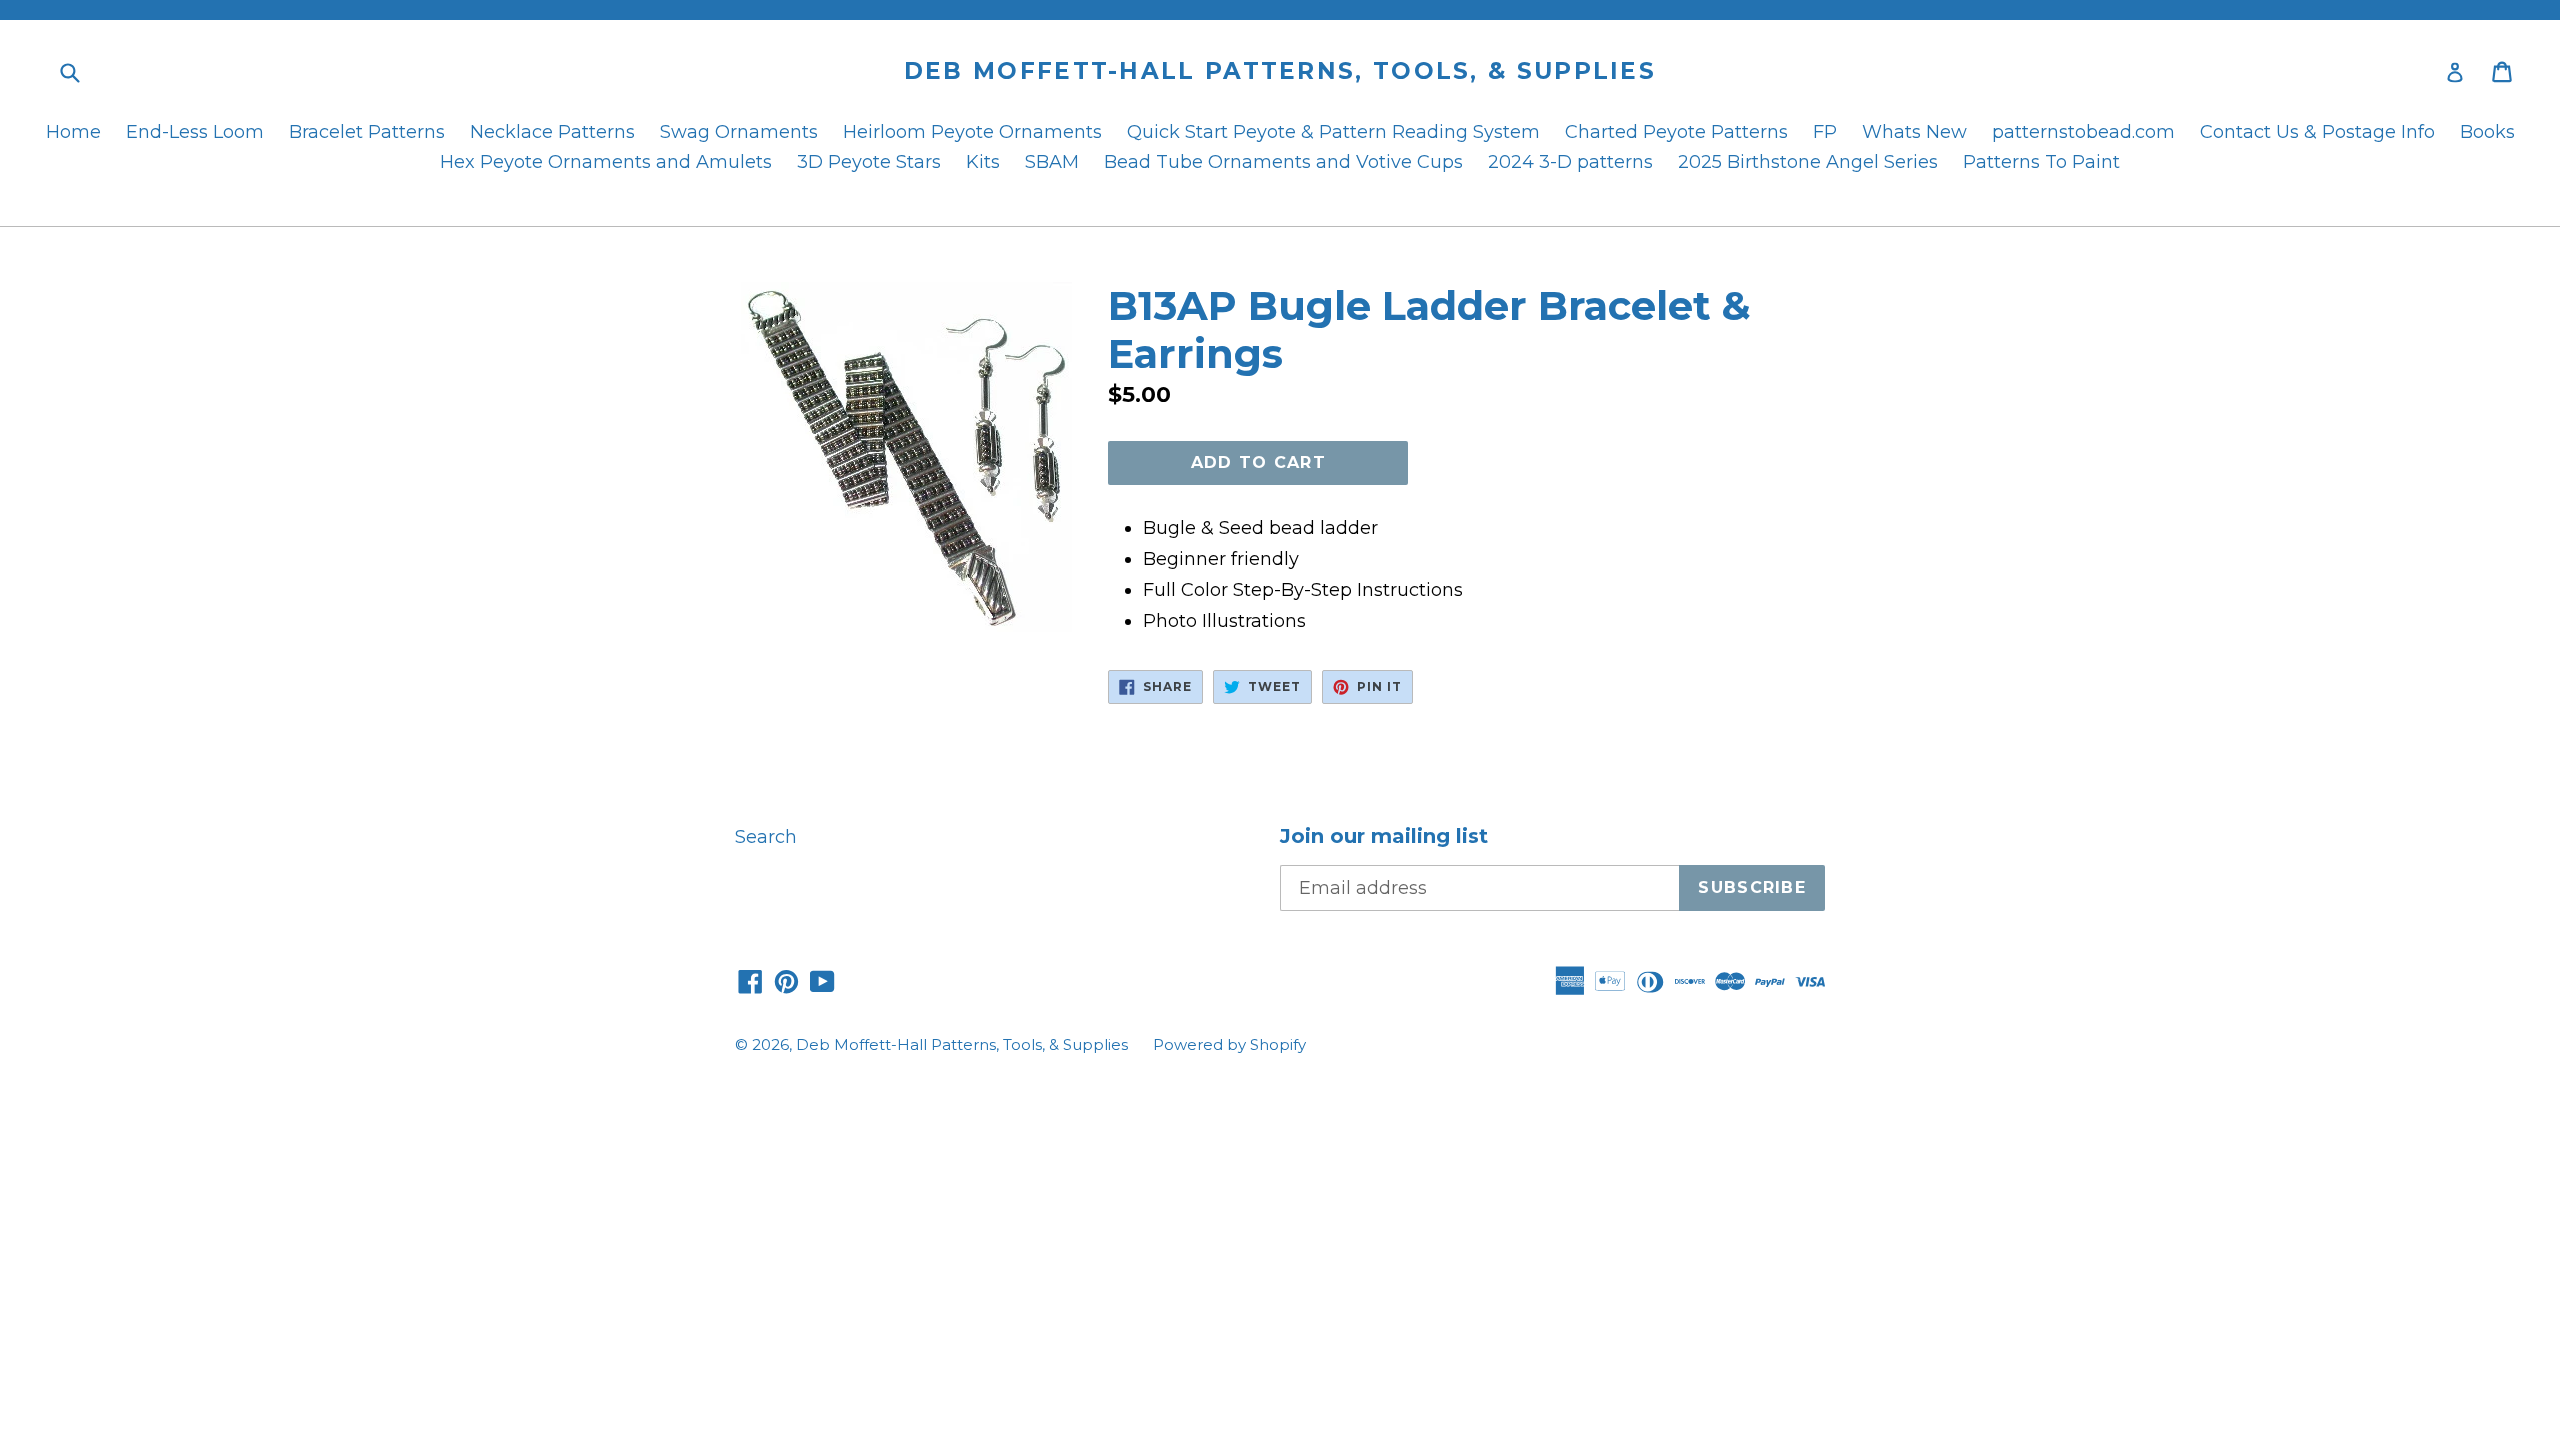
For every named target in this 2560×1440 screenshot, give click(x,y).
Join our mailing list (1384, 836)
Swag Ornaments (739, 132)
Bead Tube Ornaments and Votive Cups (1283, 162)
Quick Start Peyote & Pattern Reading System (1333, 132)
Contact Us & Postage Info (2317, 132)
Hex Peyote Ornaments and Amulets (606, 162)
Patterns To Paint (2041, 162)
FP (1825, 132)
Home (73, 132)
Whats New (1914, 132)
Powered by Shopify (1229, 1044)
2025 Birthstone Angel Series (1808, 162)
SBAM (1052, 162)
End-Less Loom (195, 132)
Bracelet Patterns (367, 132)
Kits (983, 162)
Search (766, 837)
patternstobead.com (2083, 132)
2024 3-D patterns (1570, 162)
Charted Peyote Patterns (1676, 132)
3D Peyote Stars (869, 162)
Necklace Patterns (552, 132)
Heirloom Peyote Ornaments (972, 132)
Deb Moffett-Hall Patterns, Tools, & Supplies (1280, 71)
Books (2487, 132)
